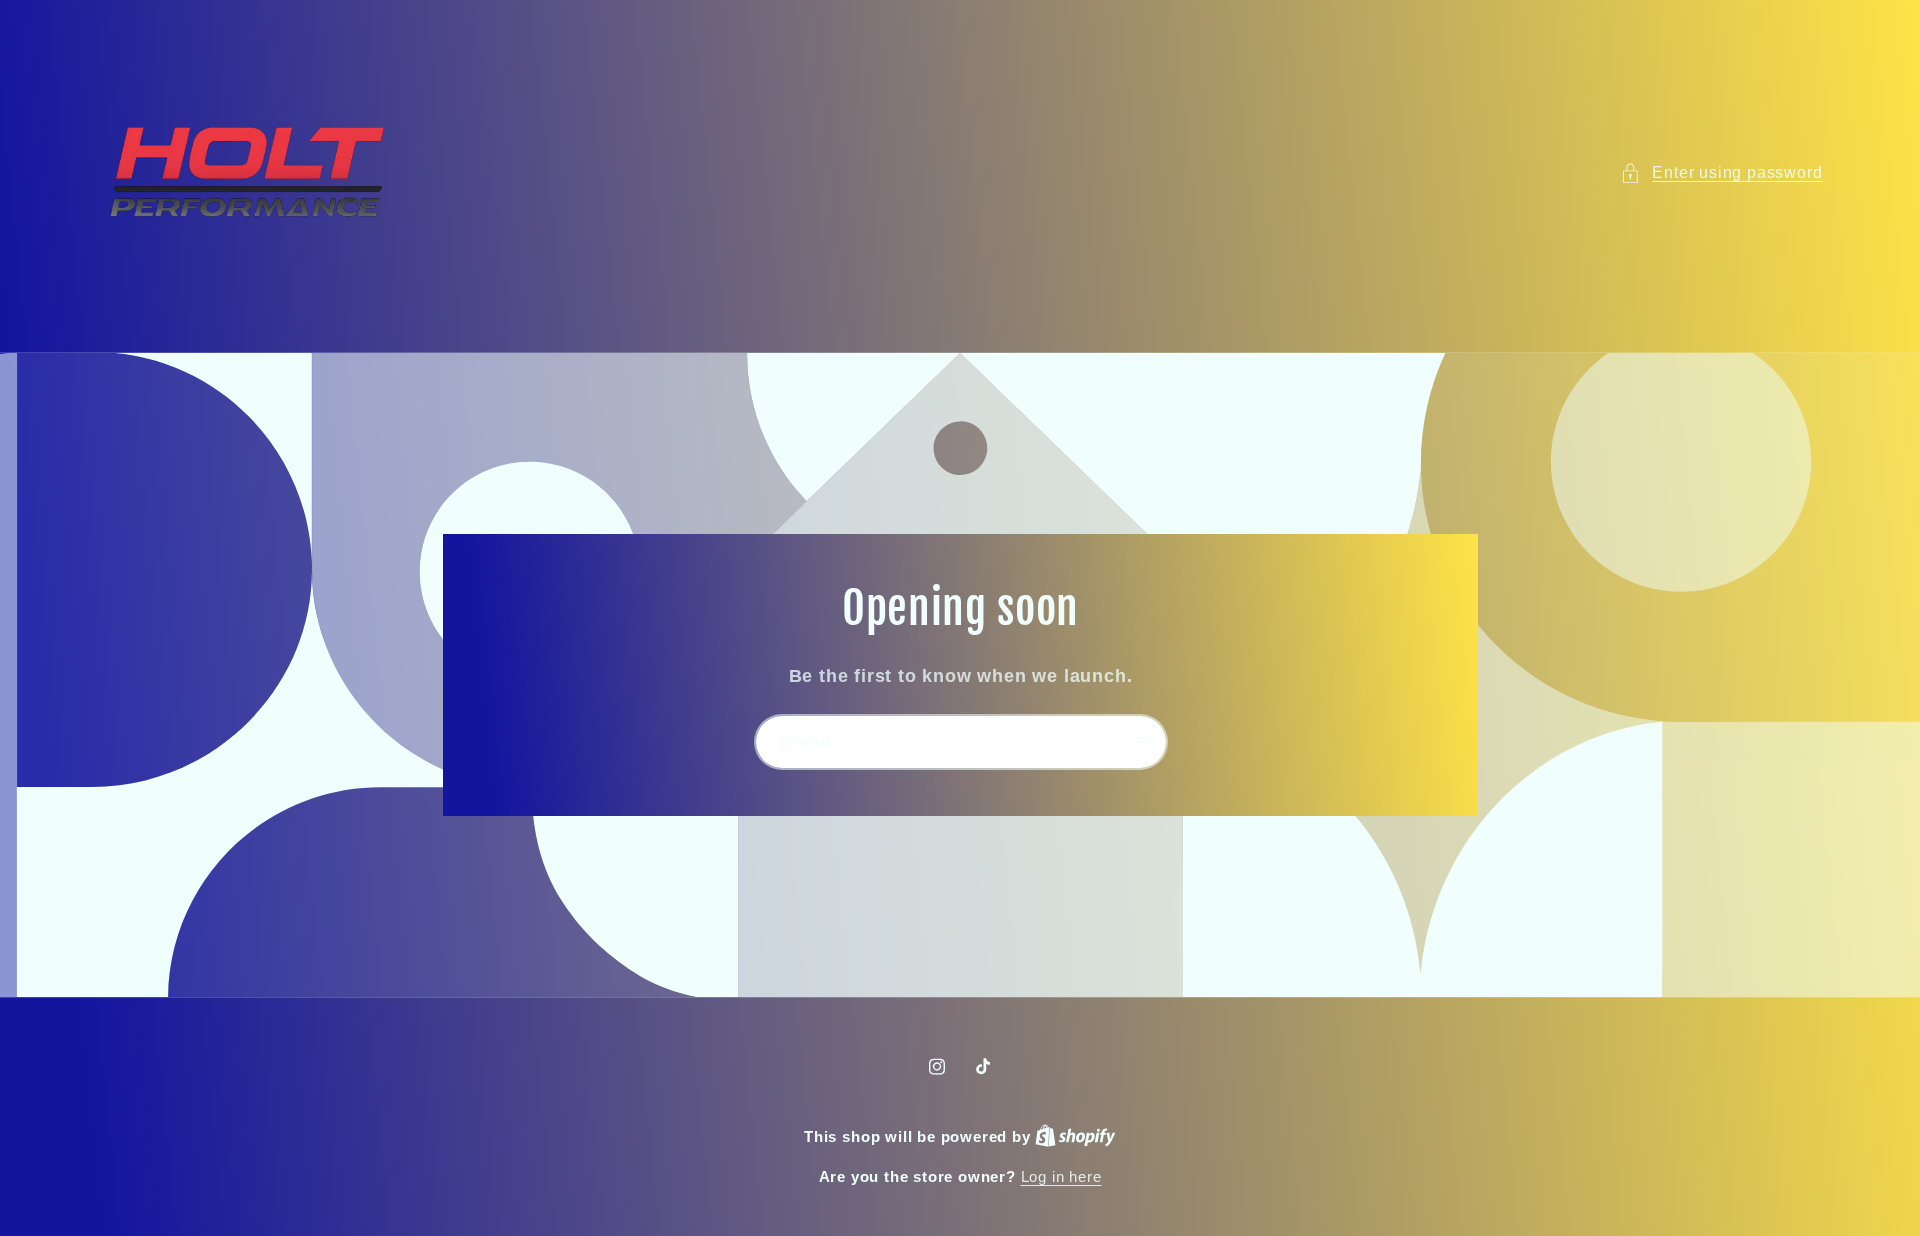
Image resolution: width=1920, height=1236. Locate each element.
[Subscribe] (1139, 742)
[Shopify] (1075, 1136)
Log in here (1061, 1176)
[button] (1721, 172)
